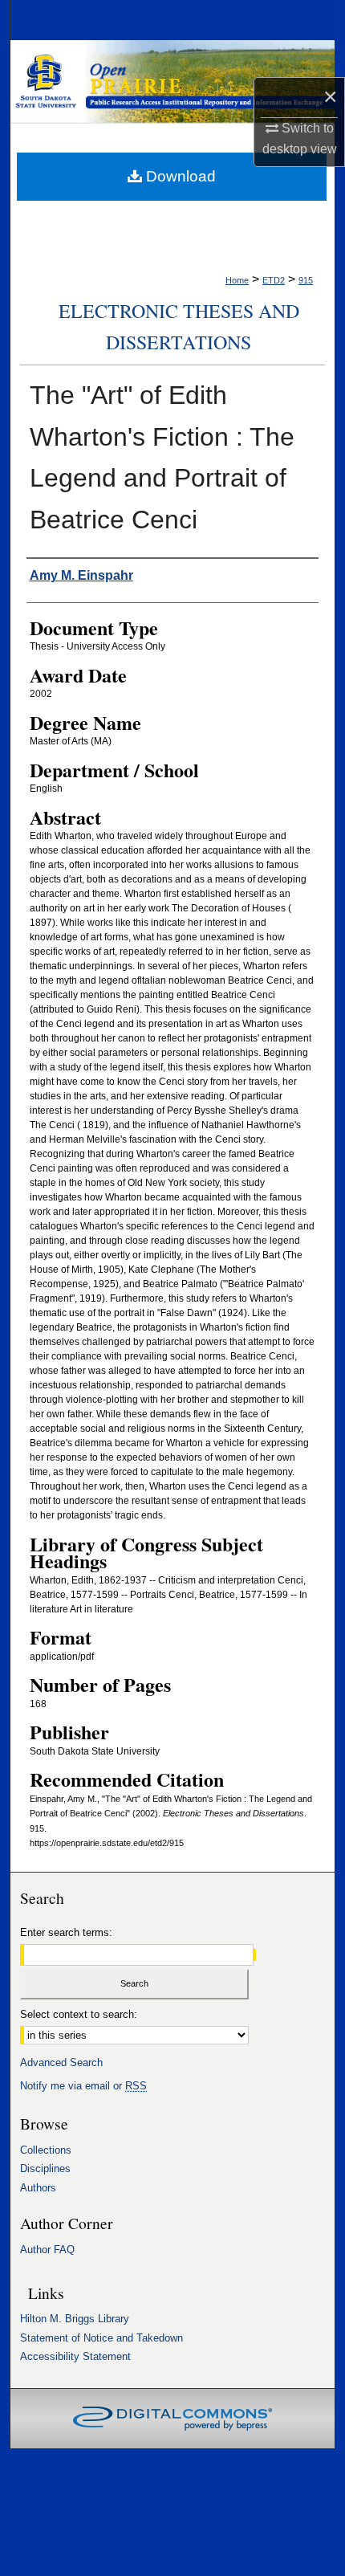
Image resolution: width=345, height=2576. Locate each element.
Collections (46, 2150)
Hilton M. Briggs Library (75, 2319)
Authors (38, 2188)
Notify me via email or (83, 2086)
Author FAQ (47, 2250)
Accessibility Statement (75, 2356)
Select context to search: (79, 2014)
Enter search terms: (66, 1932)
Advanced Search (61, 2062)
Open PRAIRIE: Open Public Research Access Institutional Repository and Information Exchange (172, 85)
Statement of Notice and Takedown (101, 2338)
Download (179, 176)
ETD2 (274, 280)
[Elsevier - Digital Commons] (172, 2419)
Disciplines (45, 2168)
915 (306, 280)
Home (237, 280)
